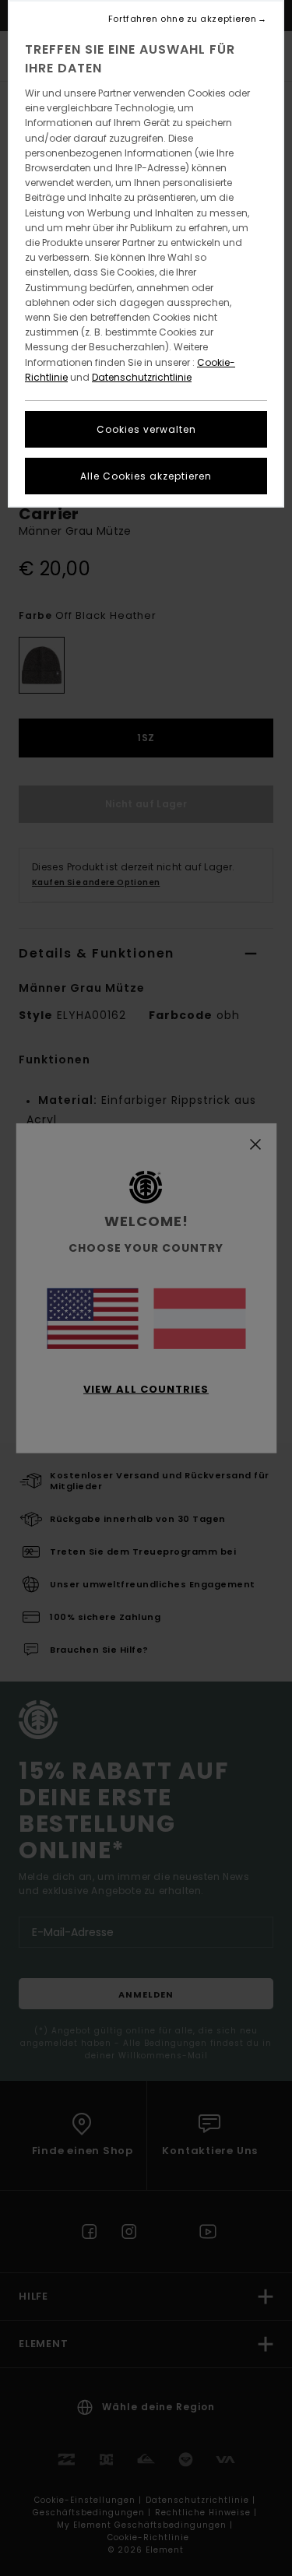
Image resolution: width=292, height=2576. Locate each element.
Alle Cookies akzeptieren (146, 476)
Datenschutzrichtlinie (142, 377)
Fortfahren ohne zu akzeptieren (183, 19)
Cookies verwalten (146, 429)
